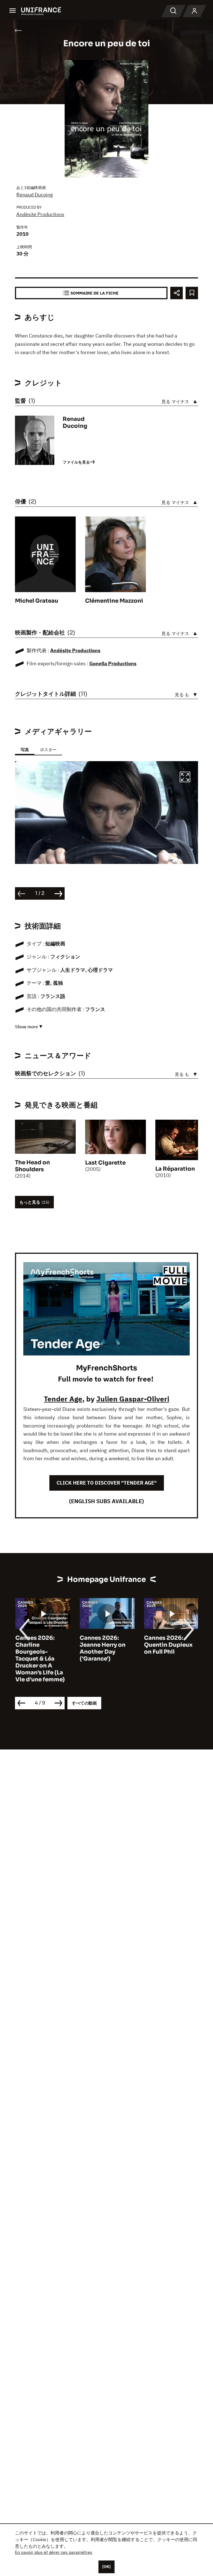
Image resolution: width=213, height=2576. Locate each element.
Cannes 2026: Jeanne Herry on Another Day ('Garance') (102, 1648)
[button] (185, 778)
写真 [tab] (25, 750)
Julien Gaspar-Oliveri (133, 1399)
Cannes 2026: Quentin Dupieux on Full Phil (168, 1645)
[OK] (106, 2567)
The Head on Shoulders (32, 1166)
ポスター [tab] (48, 750)
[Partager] (177, 293)
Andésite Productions (40, 214)
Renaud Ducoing (35, 195)
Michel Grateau (37, 601)
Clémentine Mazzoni (114, 601)
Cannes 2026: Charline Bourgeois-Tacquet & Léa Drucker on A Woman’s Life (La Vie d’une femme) (40, 1659)
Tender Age (63, 1399)
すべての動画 (84, 1703)
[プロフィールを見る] (194, 11)
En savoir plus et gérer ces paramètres (54, 2552)
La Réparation (175, 1169)
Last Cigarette (105, 1163)
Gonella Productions (113, 663)
